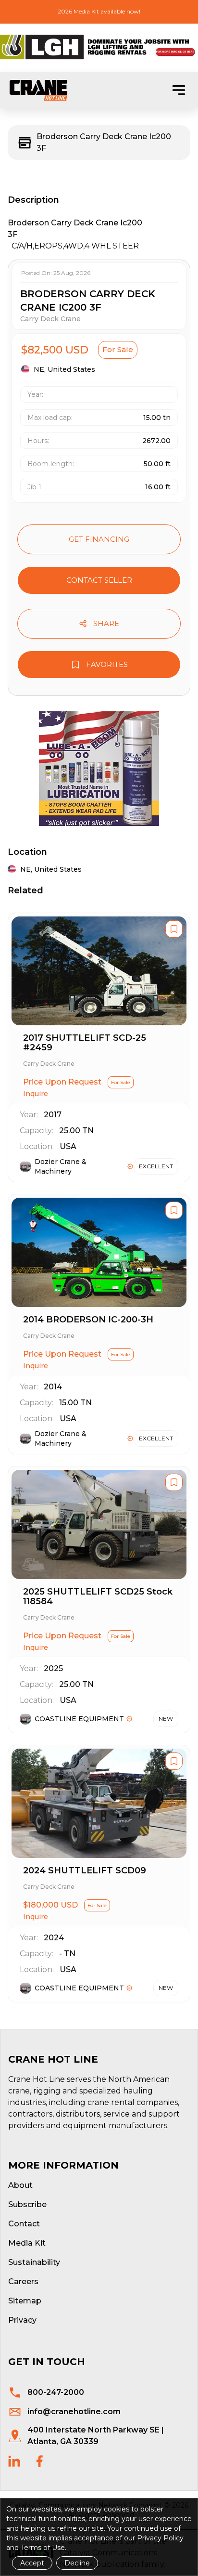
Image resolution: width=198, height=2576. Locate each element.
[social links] (14, 2461)
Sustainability (34, 2262)
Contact (24, 2224)
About (20, 2185)
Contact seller (99, 580)
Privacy (22, 2320)
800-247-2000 (56, 2392)
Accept (32, 2563)
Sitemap (25, 2301)
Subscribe (27, 2204)
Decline (77, 2563)
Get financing (99, 539)
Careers (23, 2282)
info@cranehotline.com (74, 2412)
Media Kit (27, 2243)
